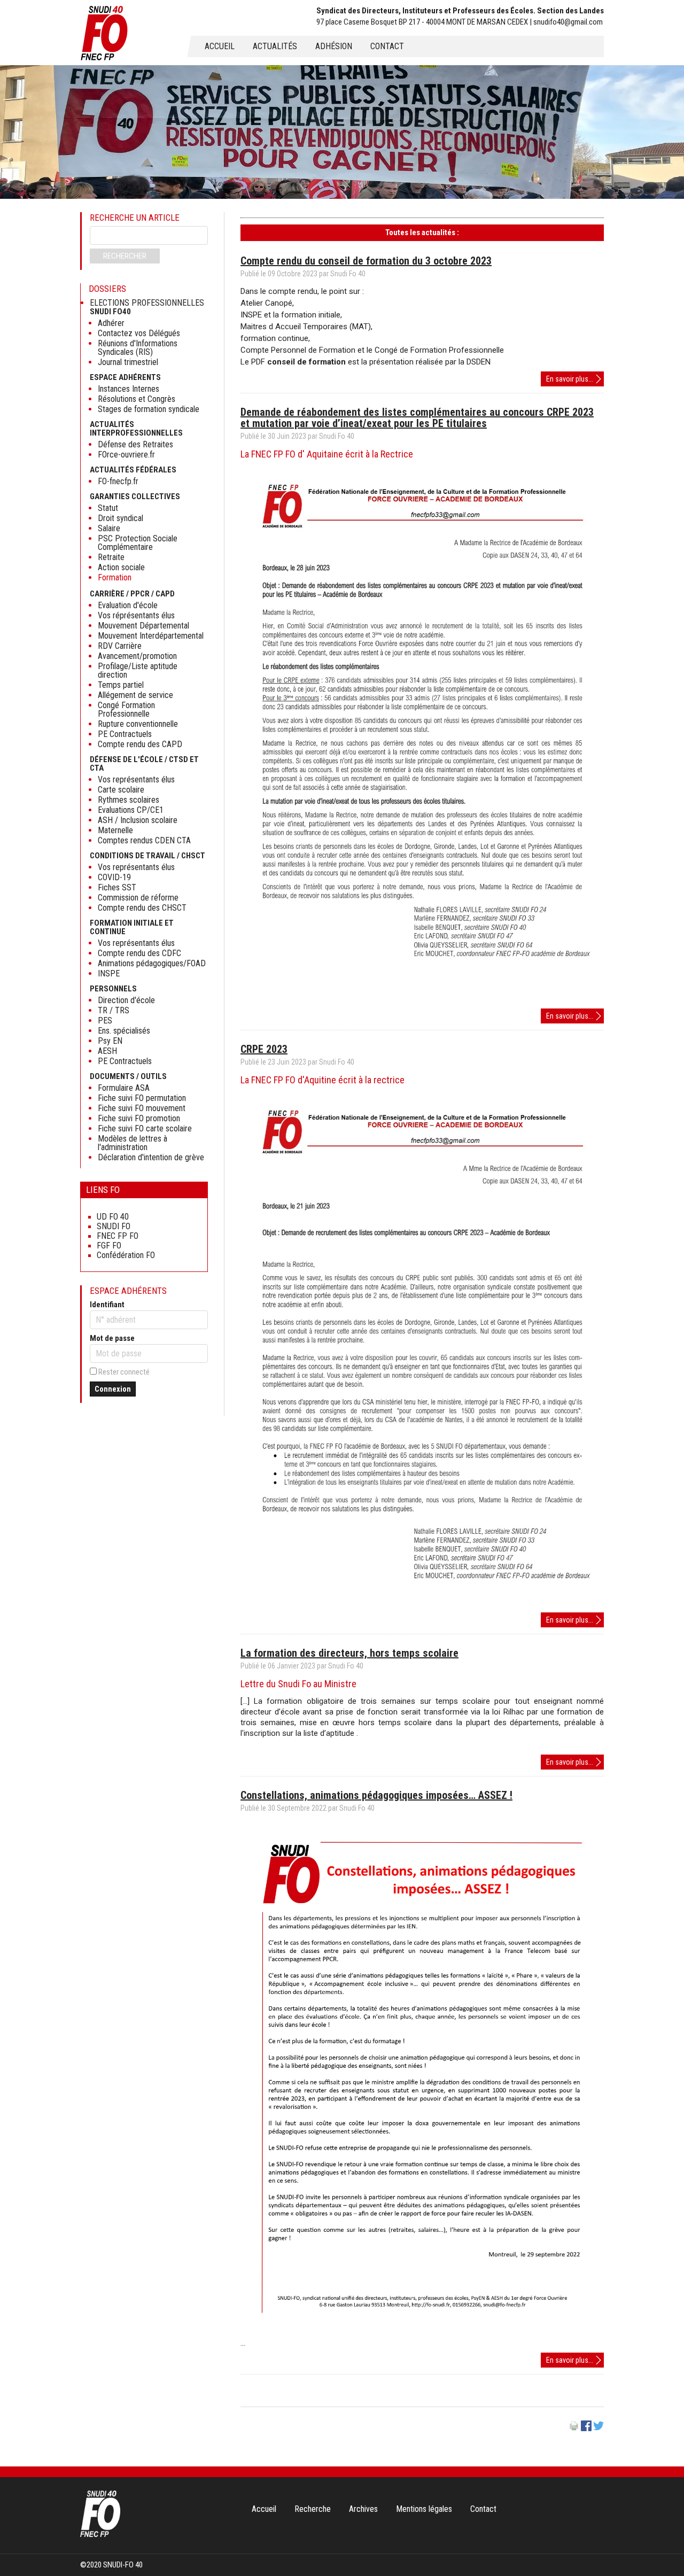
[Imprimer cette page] (574, 2428)
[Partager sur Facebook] (586, 2428)
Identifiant (107, 1305)
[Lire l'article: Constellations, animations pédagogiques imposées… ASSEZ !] (422, 2332)
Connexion (113, 1389)
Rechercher (125, 256)
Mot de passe (112, 1338)
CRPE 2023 (264, 1049)
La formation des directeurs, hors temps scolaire (349, 1653)
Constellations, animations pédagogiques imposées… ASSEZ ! (376, 1795)
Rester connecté (124, 1372)
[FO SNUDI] (100, 2534)
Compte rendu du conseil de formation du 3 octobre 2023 (366, 261)
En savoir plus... (575, 380)
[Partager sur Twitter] (598, 2428)
